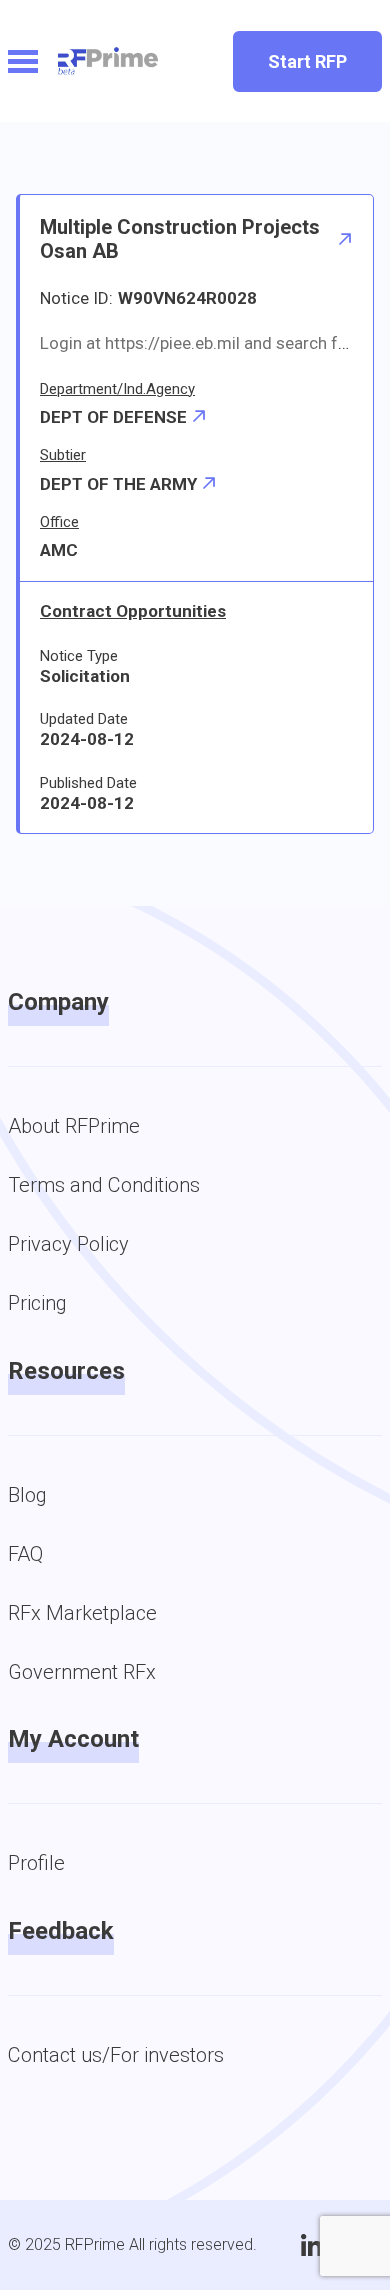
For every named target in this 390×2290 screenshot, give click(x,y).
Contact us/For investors (116, 2055)
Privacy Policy (68, 1244)
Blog (27, 1495)
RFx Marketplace (82, 1613)
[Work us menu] (23, 61)
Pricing (37, 1303)
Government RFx (82, 1672)
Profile (36, 1863)
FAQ (25, 1554)
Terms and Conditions (104, 1185)
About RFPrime (74, 1126)
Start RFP (307, 61)
